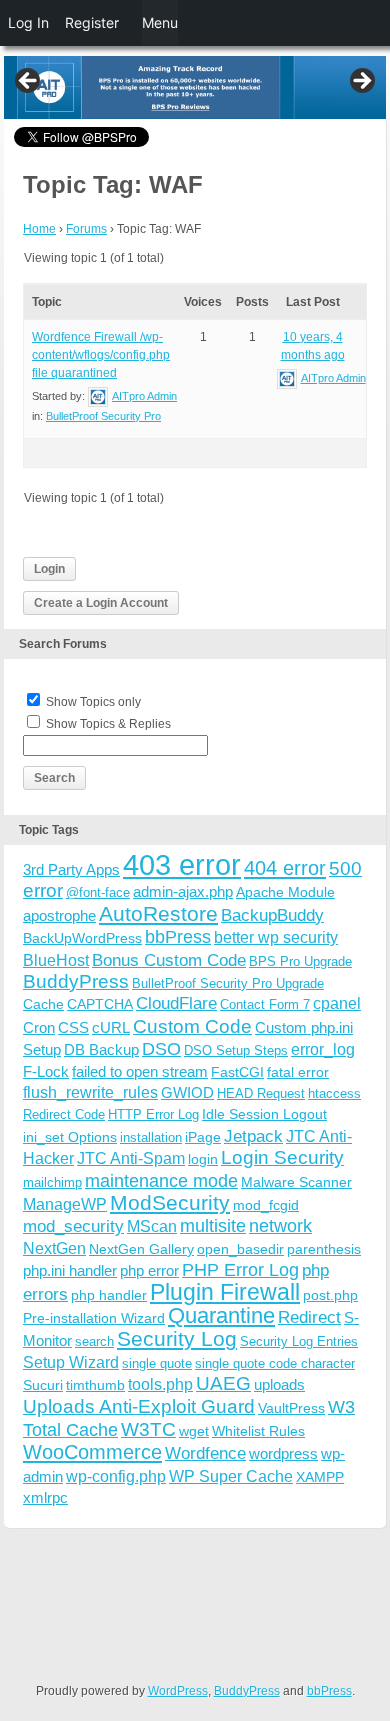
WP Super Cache (231, 1476)
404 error (285, 868)
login (203, 1159)
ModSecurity (170, 1202)
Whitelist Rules (258, 1431)
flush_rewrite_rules (90, 1092)
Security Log (177, 1338)
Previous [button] (29, 82)
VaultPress (291, 1408)
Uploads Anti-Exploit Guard (139, 1406)
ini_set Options (70, 1137)
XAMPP (320, 1477)
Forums (86, 229)
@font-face (98, 892)
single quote (157, 1363)
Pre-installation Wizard (94, 1318)
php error (149, 1270)
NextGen (54, 1248)
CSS (73, 1027)
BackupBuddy (272, 915)
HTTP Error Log (153, 1114)
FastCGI (237, 1072)
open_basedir (240, 1249)
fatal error (298, 1072)
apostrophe (59, 915)
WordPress (178, 1691)
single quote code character (275, 1363)
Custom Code (192, 1026)
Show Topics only (93, 702)
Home (39, 229)
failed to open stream (140, 1071)
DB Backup (101, 1049)
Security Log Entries (299, 1341)
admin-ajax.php (183, 891)
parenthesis (324, 1249)
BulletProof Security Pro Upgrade (228, 983)
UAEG (223, 1383)
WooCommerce (92, 1452)
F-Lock (46, 1071)
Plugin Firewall (225, 1292)
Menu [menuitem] (160, 22)
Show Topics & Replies (108, 724)
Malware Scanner (296, 1182)
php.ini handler (70, 1270)
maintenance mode (161, 1181)
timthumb (95, 1385)
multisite (213, 1226)
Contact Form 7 (265, 1004)
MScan (152, 1226)
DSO (161, 1048)
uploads (279, 1384)
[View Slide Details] (195, 87)
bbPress (178, 937)
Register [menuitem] (92, 22)
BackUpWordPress (82, 938)
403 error (182, 864)
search (94, 1341)
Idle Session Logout (264, 1114)
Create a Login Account (101, 603)
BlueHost (56, 960)
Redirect (309, 1317)
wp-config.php (116, 1476)
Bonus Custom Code (169, 960)
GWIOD (187, 1092)
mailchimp (52, 1182)
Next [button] (361, 82)
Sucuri (43, 1385)
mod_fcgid (266, 1205)
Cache (43, 1004)
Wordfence (205, 1453)
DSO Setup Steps (236, 1050)
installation (151, 1137)
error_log (323, 1049)
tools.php (160, 1384)
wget (194, 1431)
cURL (111, 1027)
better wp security (276, 937)
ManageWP (65, 1204)
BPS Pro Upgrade (300, 961)
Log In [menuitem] (28, 22)
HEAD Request (261, 1093)
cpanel (337, 1003)
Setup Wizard (71, 1362)
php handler (109, 1295)
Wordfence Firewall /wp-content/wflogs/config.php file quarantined (101, 355)
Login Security (282, 1157)
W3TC (148, 1429)
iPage (203, 1137)
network (280, 1226)
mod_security (73, 1226)
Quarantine (221, 1315)
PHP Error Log (240, 1270)
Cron (39, 1027)
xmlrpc (45, 1497)
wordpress (283, 1453)
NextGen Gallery (141, 1249)
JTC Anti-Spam (131, 1158)
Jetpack (253, 1136)
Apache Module (285, 892)
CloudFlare (176, 1003)
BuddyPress (76, 981)
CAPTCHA (100, 1004)
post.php (330, 1295)
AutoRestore (158, 913)
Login (49, 569)
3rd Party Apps (71, 869)
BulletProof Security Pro (103, 416)
